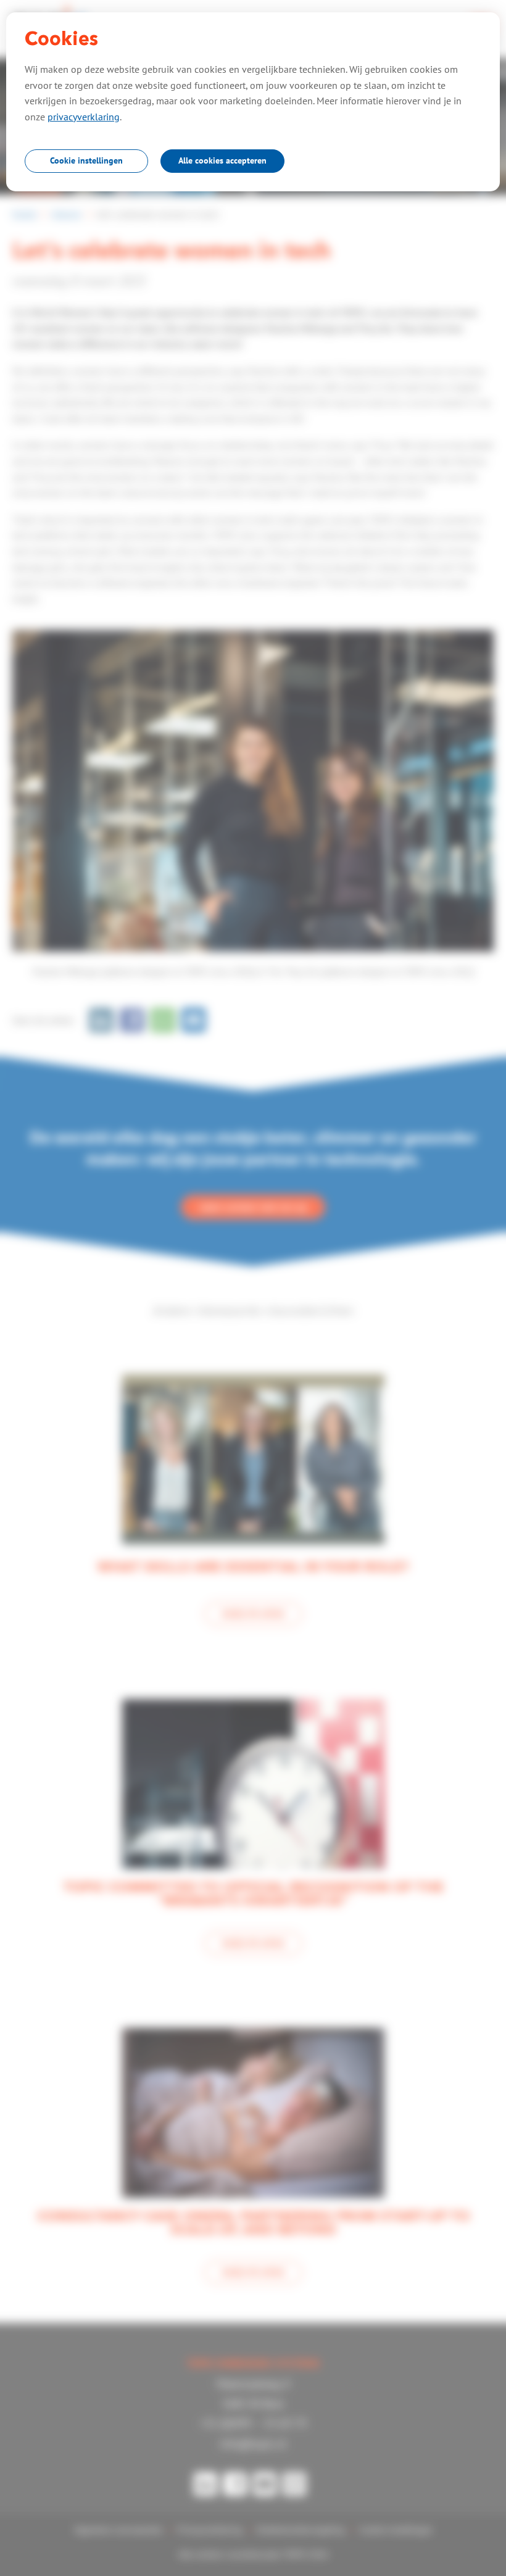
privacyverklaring (84, 117)
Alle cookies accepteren (222, 160)
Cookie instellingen (86, 160)
